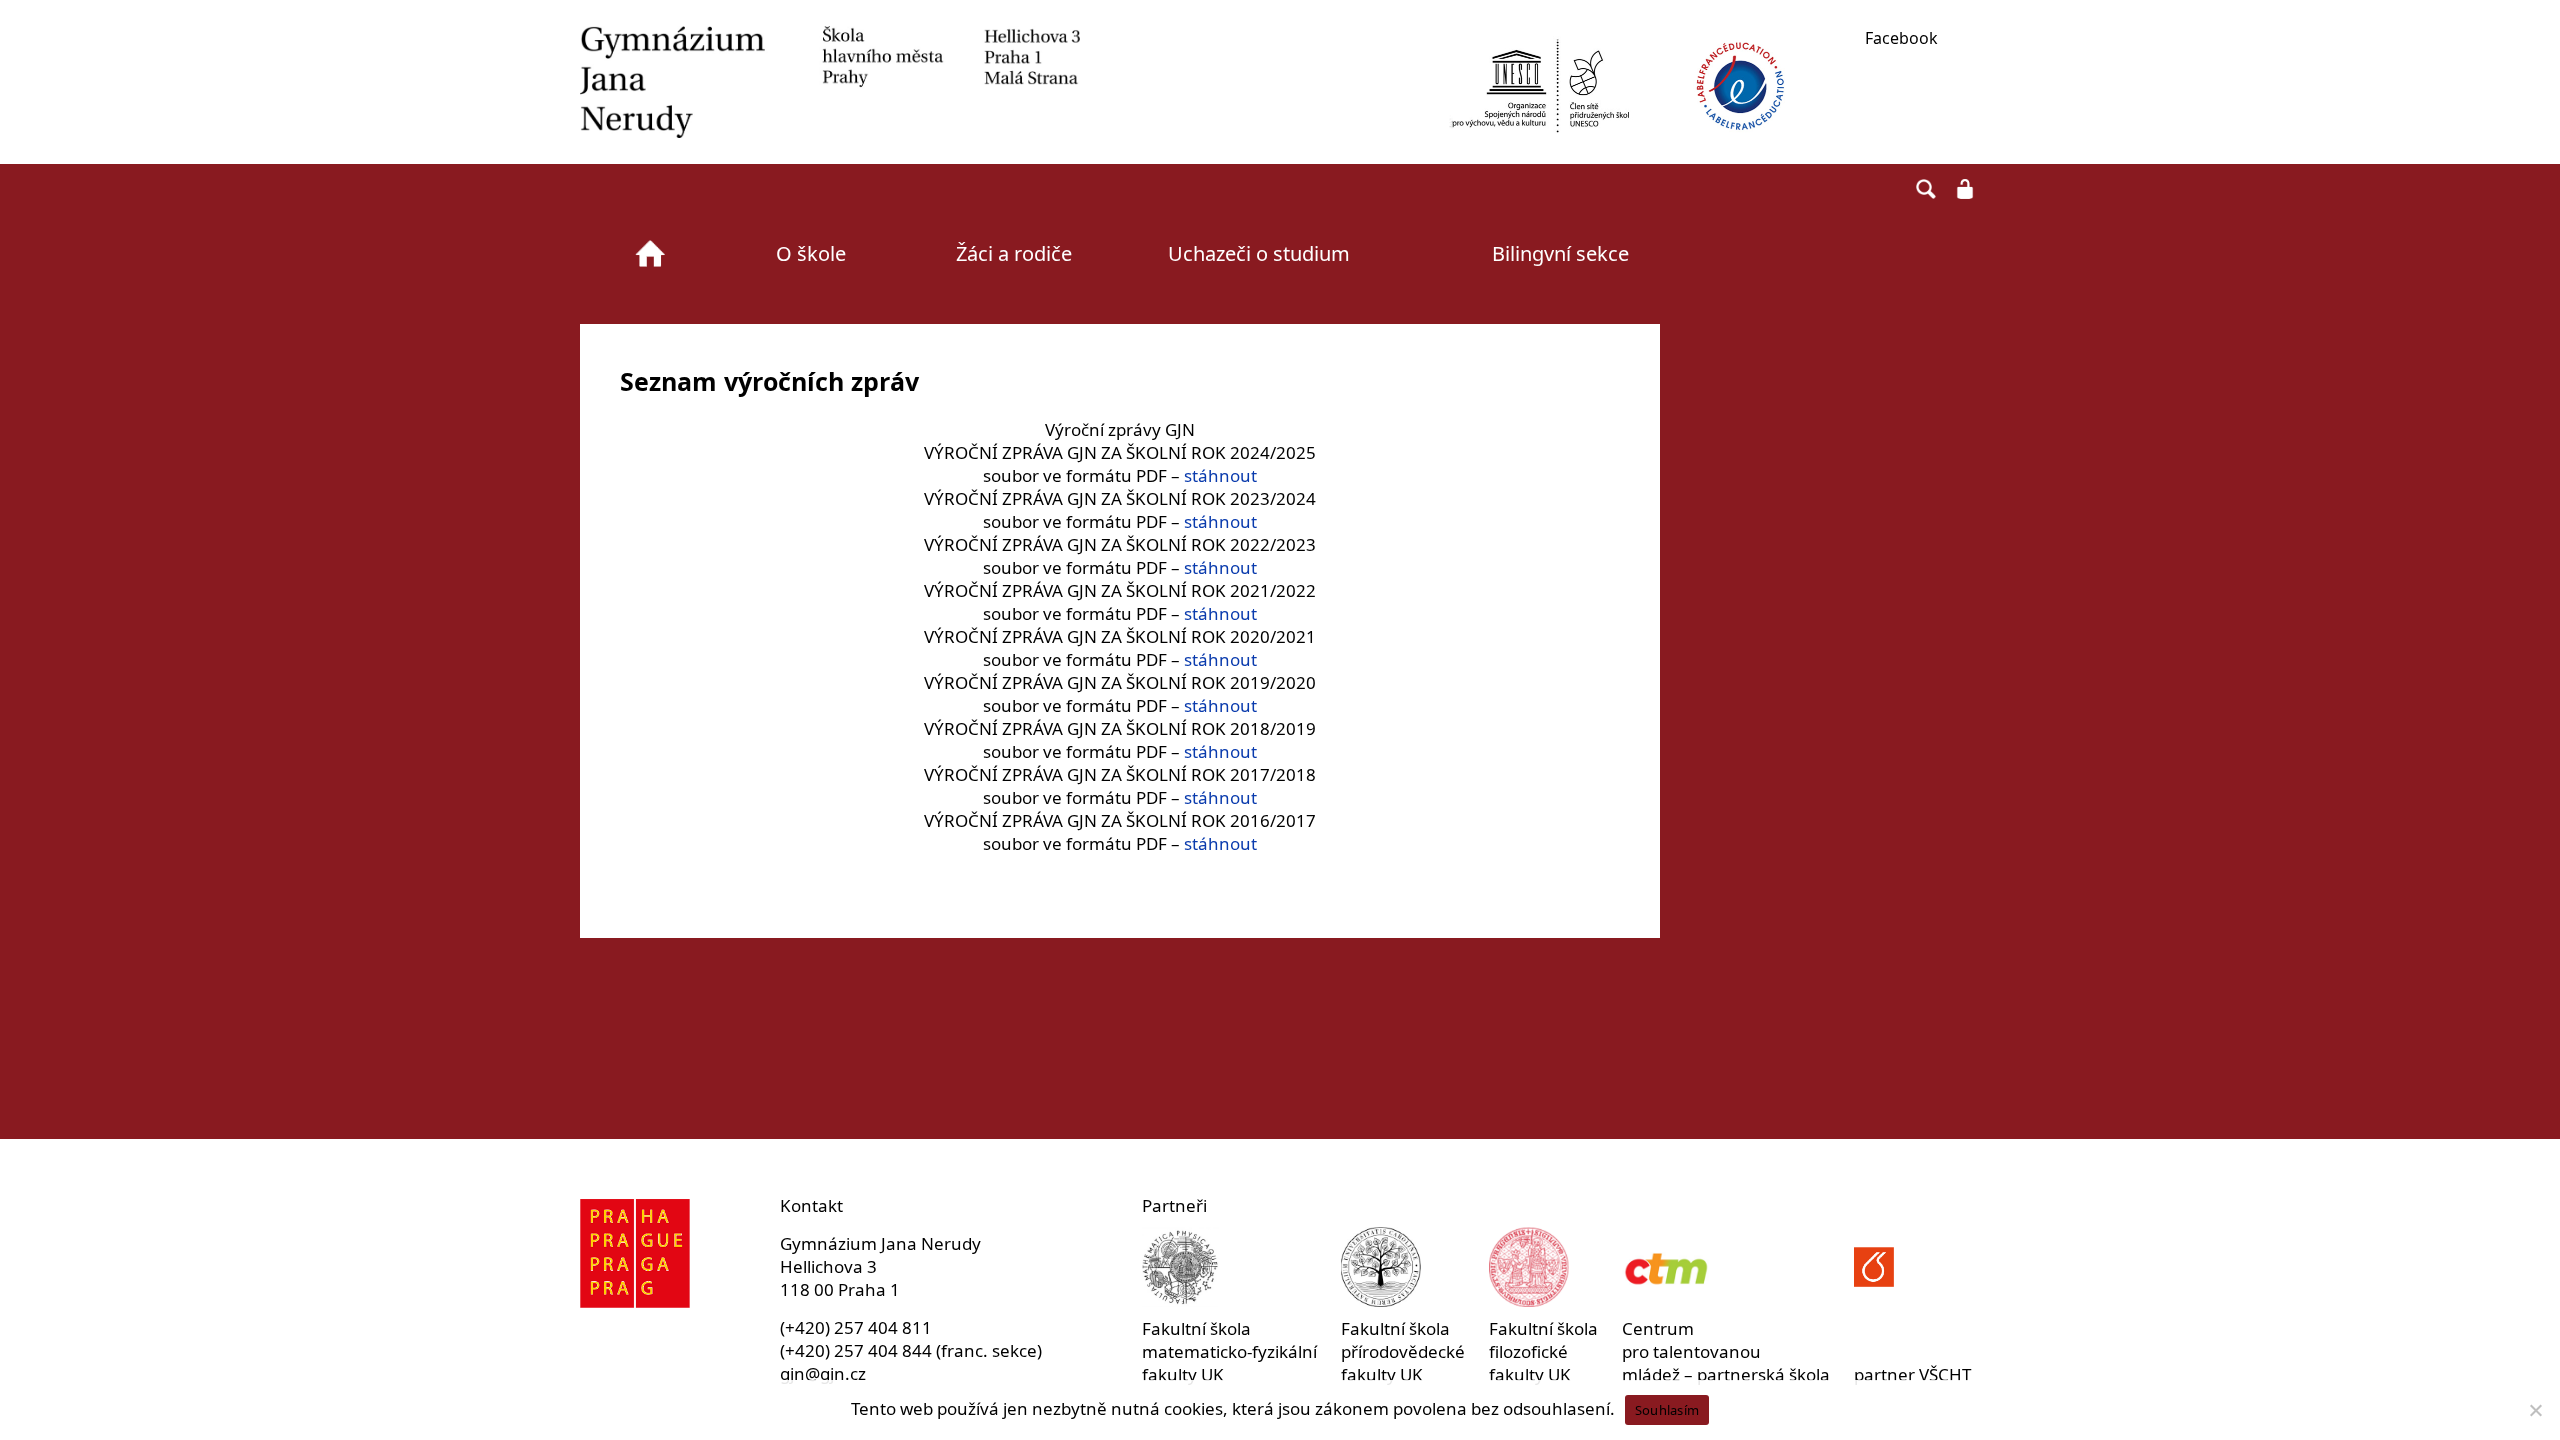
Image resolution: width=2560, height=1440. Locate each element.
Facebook (1901, 38)
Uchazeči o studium (1259, 253)
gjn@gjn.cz (823, 1373)
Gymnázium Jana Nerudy (830, 82)
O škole (811, 253)
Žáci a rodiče (1014, 253)
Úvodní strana (650, 254)
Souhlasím (1667, 1410)
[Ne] (2535, 1410)
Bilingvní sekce (1560, 253)
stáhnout (1220, 475)
